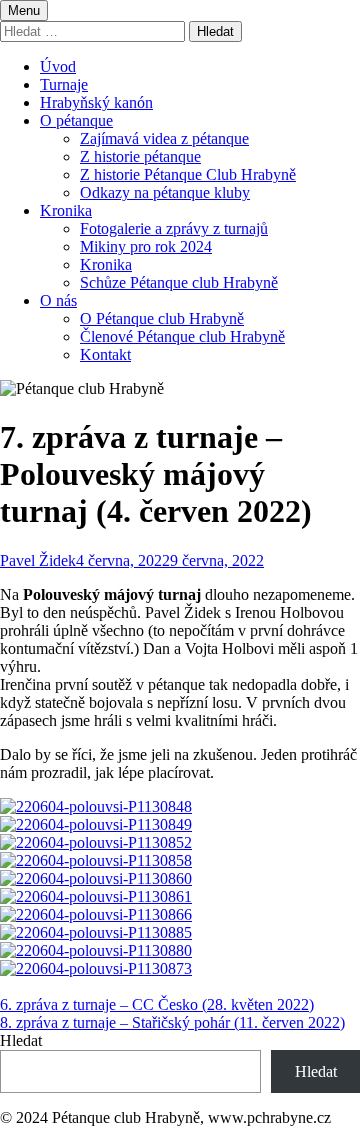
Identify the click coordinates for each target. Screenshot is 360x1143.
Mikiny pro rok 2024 (146, 246)
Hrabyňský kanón (96, 102)
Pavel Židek (38, 560)
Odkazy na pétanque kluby (165, 192)
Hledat (21, 1040)
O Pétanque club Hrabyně (162, 318)
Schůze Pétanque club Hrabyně (179, 282)
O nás (58, 300)
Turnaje (64, 84)
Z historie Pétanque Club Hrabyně (188, 174)
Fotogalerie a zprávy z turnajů (174, 228)
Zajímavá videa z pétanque (164, 138)
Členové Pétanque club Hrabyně (182, 336)
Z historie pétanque (140, 156)
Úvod (58, 66)
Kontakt (105, 354)
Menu (24, 10)
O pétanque (76, 120)
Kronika (66, 210)
